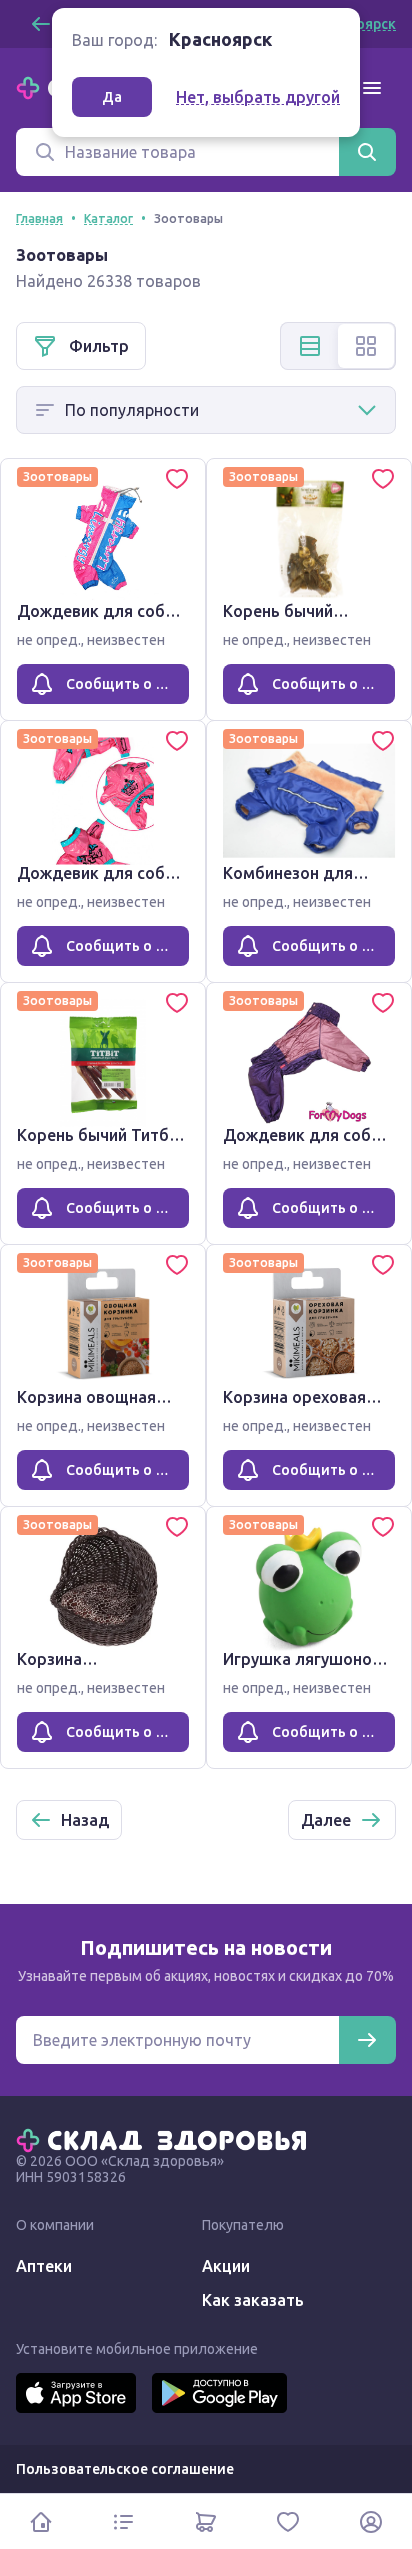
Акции (226, 2266)
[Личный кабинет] (371, 2521)
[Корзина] (206, 2521)
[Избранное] (288, 2521)
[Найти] (367, 152)
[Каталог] (123, 2521)
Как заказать (253, 2300)
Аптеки (44, 2266)
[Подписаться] (367, 2040)
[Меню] (372, 88)
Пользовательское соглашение (125, 2469)
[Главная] (166, 2139)
